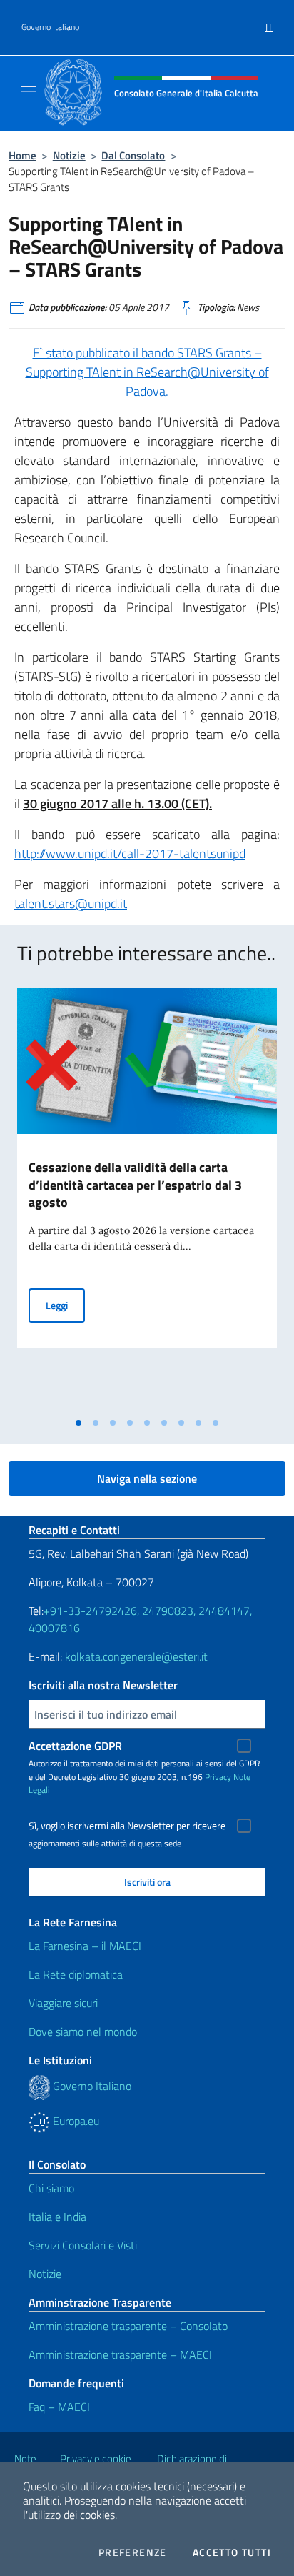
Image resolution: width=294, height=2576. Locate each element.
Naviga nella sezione (147, 1478)
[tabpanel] (147, 1199)
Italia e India (57, 2217)
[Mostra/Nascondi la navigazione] (29, 91)
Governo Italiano (50, 27)
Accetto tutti (232, 2552)
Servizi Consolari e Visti (83, 2245)
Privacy (218, 1777)
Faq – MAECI (59, 2407)
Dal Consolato (133, 155)
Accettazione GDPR (75, 1746)
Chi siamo (51, 2188)
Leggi (65, 1305)
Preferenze (133, 2552)
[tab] (78, 1423)
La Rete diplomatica (76, 1974)
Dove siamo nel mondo (83, 2032)
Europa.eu (75, 2121)
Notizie (69, 155)
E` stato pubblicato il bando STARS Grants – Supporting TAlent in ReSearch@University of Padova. (147, 372)
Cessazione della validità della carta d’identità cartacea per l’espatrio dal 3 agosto (135, 1185)
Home (22, 155)
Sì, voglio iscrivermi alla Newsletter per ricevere (127, 1826)
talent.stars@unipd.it (71, 904)
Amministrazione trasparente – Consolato (128, 2326)
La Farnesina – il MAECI (85, 1946)
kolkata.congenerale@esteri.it (136, 1656)
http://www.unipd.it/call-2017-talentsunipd (130, 854)
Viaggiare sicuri (63, 2003)
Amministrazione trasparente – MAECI (120, 2354)
